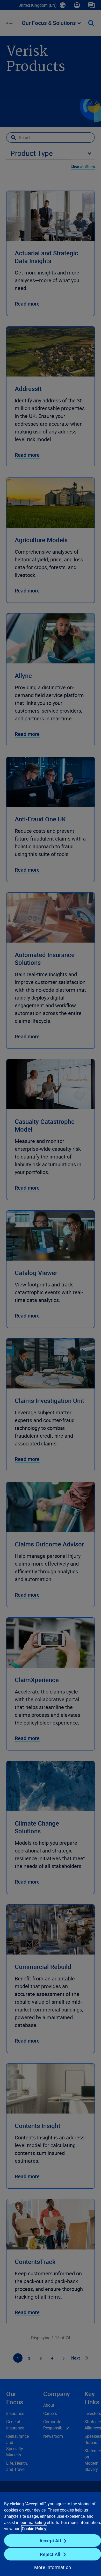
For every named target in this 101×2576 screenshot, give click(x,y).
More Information (53, 2567)
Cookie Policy (34, 2529)
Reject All (50, 2554)
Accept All (50, 2541)
